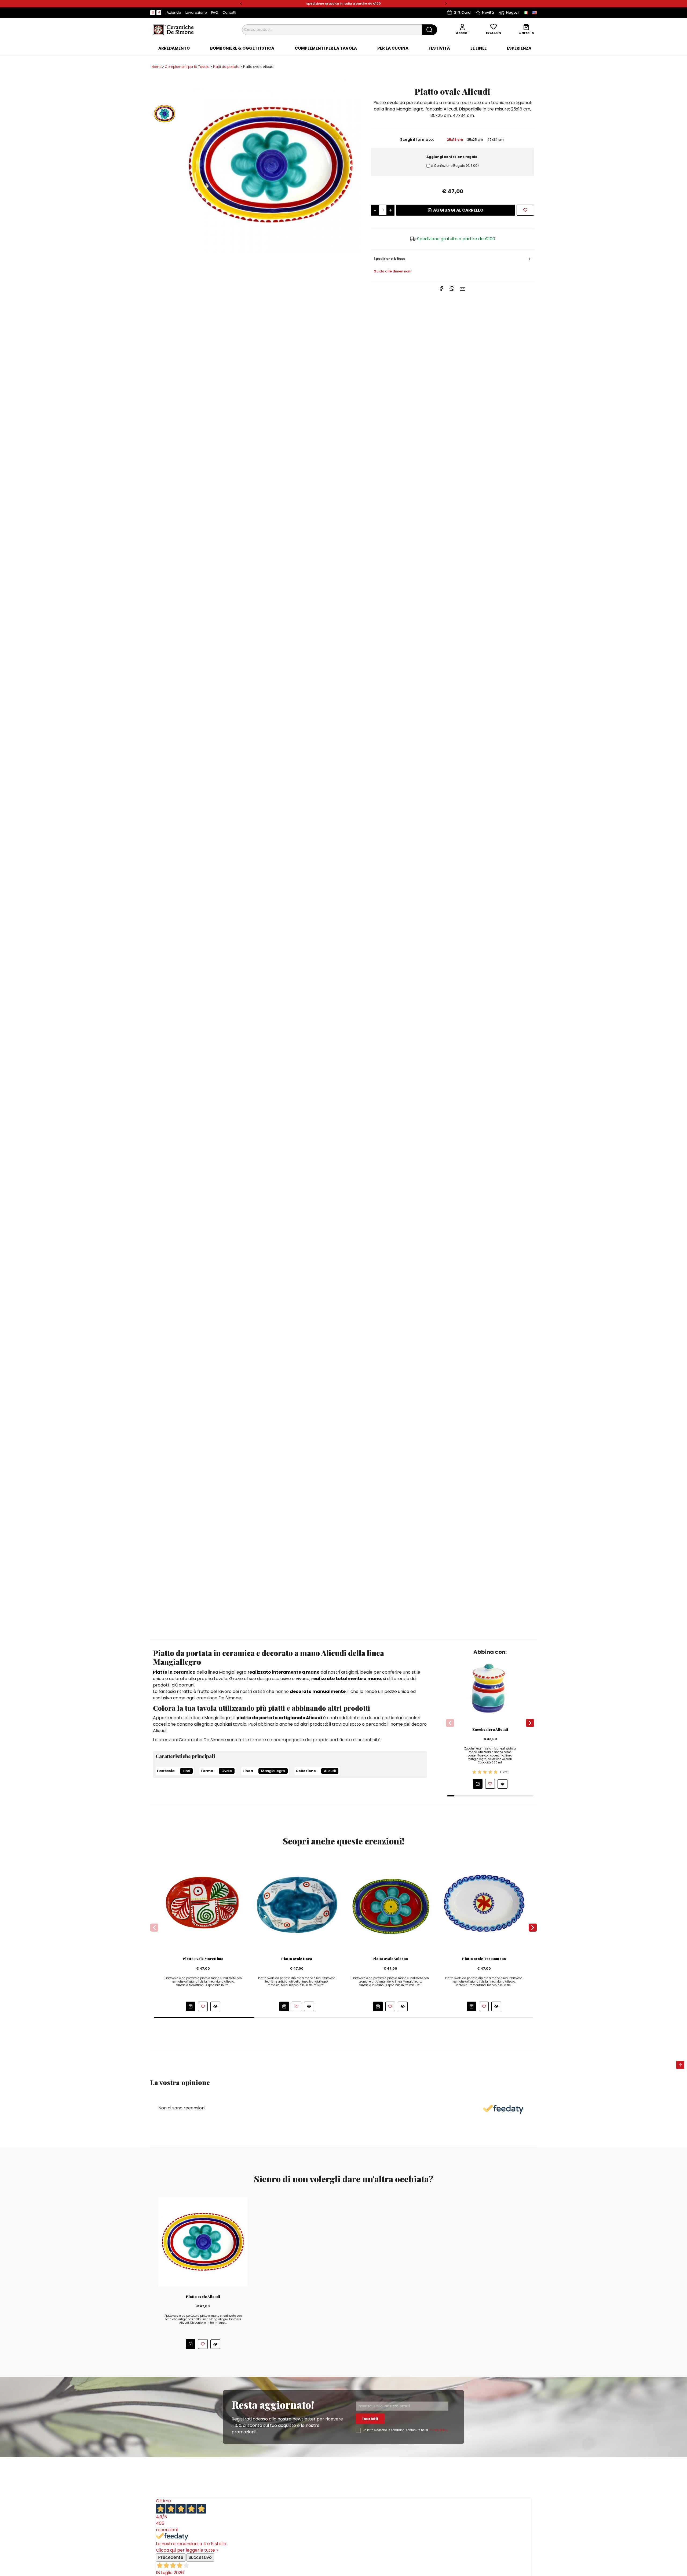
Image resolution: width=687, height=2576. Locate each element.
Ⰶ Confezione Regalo (455, 166)
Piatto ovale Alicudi (203, 2297)
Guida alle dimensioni (392, 271)
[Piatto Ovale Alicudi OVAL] (271, 165)
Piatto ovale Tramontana (484, 1959)
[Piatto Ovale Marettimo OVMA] (203, 1904)
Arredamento (174, 48)
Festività (439, 48)
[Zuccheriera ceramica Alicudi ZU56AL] (490, 1688)
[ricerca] (430, 30)
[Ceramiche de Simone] (173, 29)
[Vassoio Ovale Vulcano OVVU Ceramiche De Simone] (390, 1904)
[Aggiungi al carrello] (478, 1784)
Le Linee (478, 48)
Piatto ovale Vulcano (390, 1959)
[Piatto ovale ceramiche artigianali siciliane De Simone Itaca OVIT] (297, 1904)
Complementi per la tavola (326, 48)
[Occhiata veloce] (503, 1784)
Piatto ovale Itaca (297, 1959)
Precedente (171, 2557)
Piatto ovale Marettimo (203, 1959)
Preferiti (494, 33)
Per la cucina (393, 48)
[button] (241, 4)
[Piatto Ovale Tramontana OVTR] (484, 1904)
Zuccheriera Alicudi (490, 1729)
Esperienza (519, 48)
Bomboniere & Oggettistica (242, 48)
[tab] (174, 48)
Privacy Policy (438, 2430)
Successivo (200, 2557)
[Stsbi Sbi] (153, 13)
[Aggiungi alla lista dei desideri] (525, 210)
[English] (535, 13)
